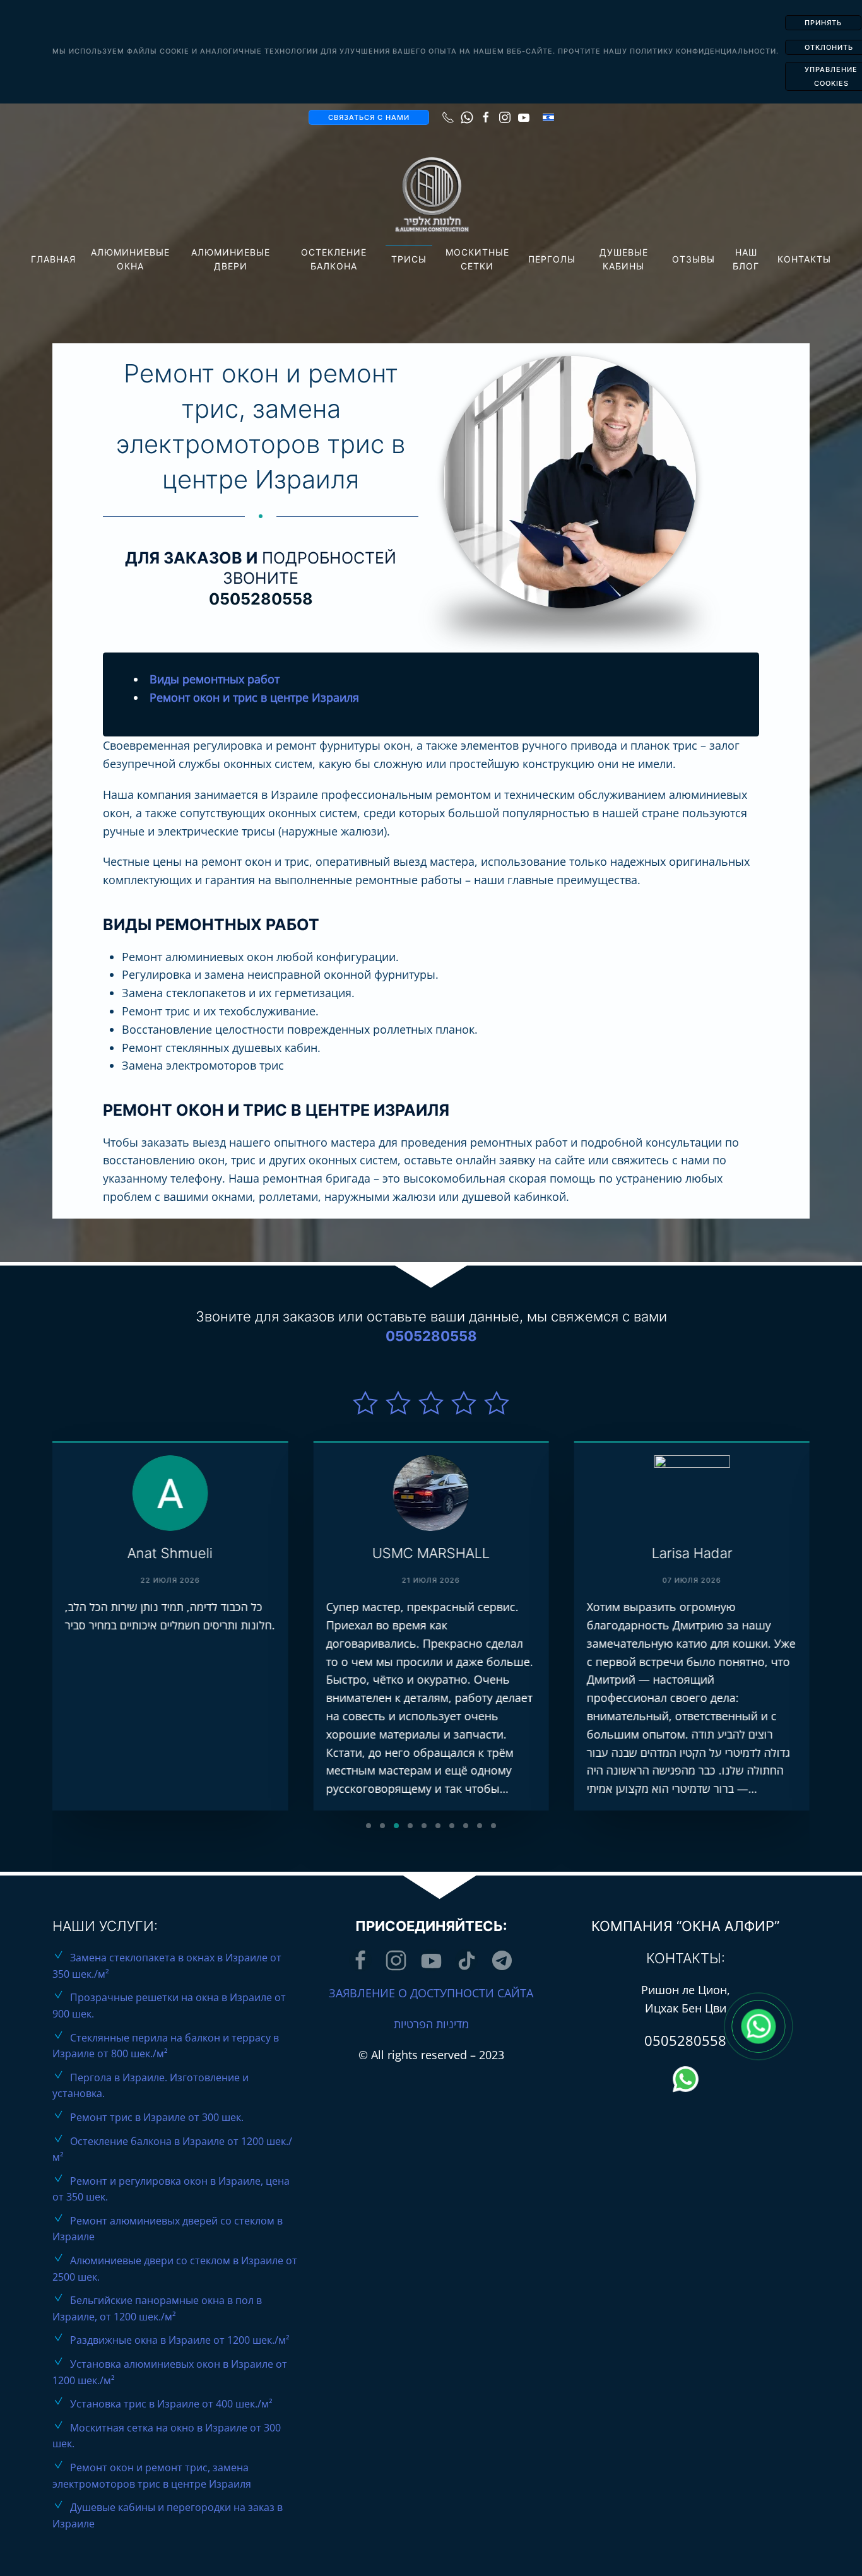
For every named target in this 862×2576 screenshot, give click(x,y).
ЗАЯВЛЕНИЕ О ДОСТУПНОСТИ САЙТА (431, 1993)
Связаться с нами (369, 117)
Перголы (552, 259)
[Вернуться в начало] (431, 195)
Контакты (804, 259)
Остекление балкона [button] (334, 259)
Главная (53, 259)
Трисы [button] (409, 259)
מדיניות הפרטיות (431, 2024)
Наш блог (746, 259)
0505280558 (261, 599)
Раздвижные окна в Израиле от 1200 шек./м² (180, 2340)
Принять (823, 23)
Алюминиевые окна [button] (130, 259)
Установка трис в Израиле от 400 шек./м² (171, 2404)
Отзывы (694, 259)
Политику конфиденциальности (703, 51)
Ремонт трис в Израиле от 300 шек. (157, 2117)
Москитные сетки (477, 259)
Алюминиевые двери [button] (231, 259)
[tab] (369, 1826)
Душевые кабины (624, 259)
